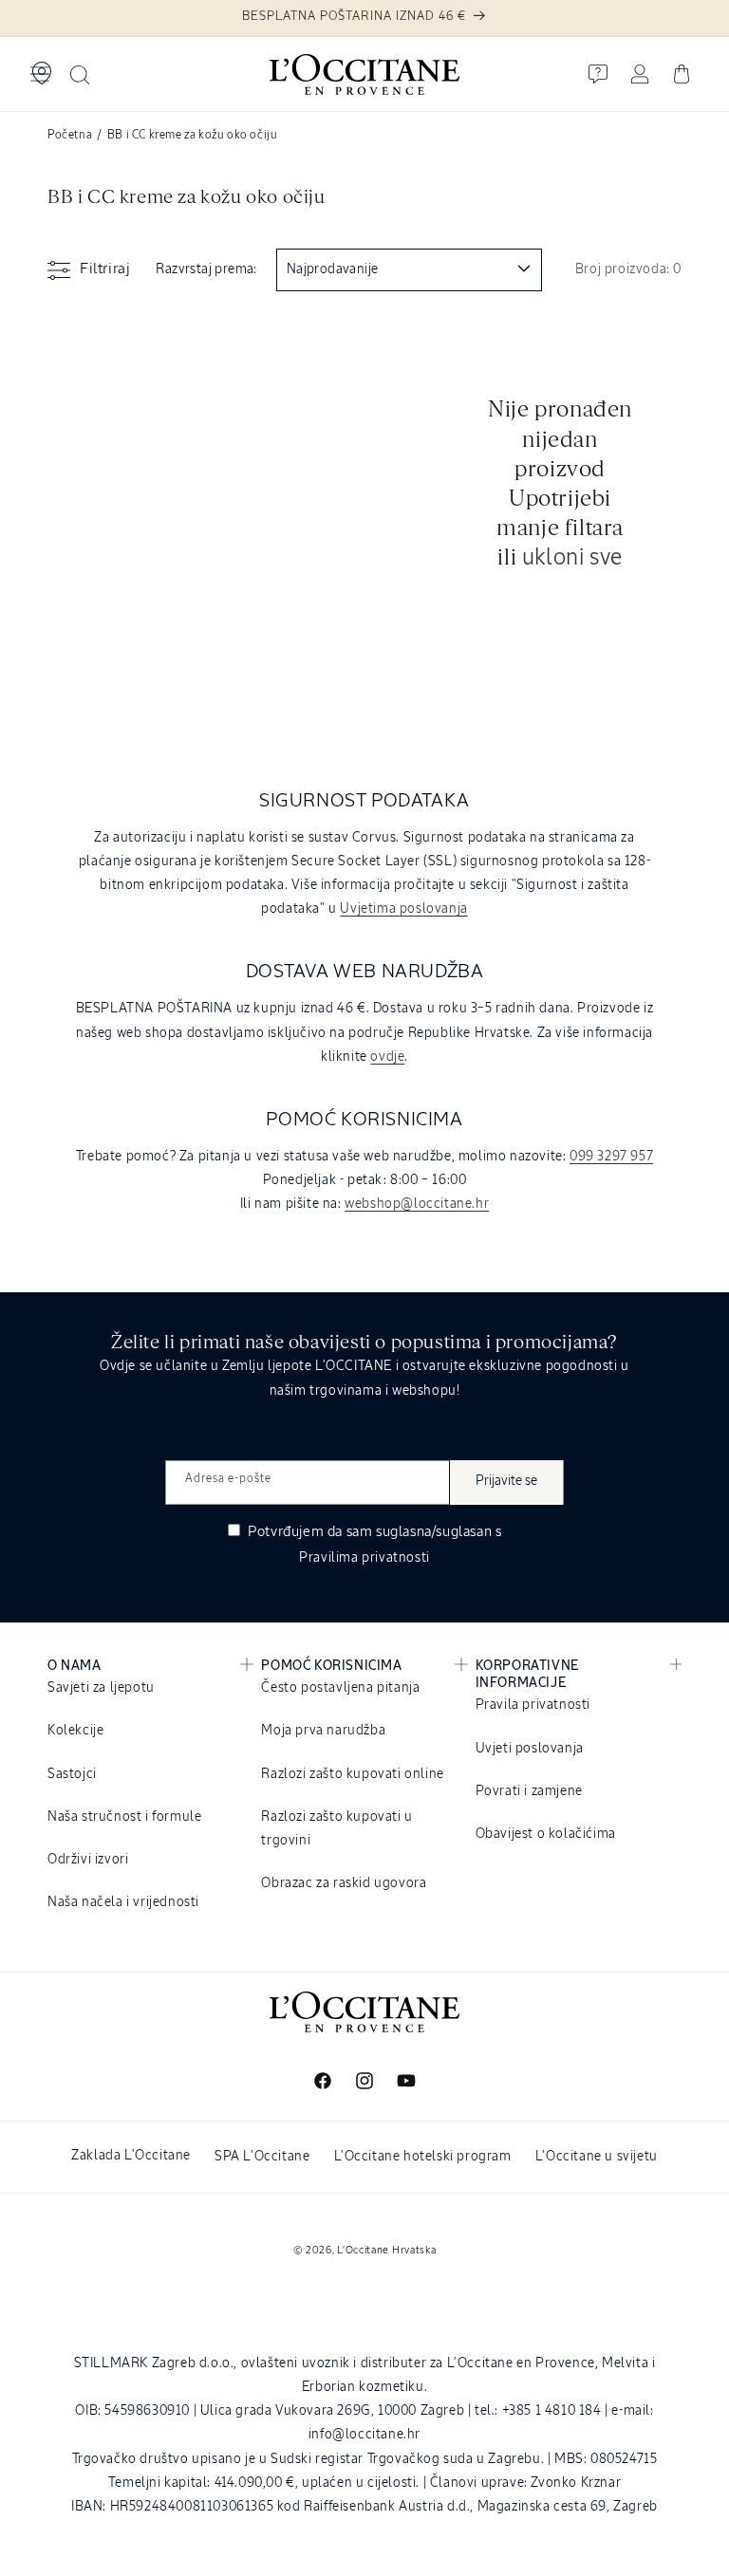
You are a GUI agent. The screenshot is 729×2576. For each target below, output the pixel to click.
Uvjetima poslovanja (403, 909)
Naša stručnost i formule (124, 1817)
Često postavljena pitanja (340, 1688)
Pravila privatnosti (533, 1705)
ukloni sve (572, 558)
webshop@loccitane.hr (417, 1204)
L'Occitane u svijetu (597, 2157)
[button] (40, 74)
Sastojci (72, 1774)
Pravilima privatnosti (364, 1558)
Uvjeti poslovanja (530, 1749)
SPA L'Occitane (262, 2157)
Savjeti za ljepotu (101, 1688)
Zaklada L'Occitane (131, 2156)
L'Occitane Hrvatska (386, 2250)
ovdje (387, 1057)
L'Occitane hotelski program (423, 2157)
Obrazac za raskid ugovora (344, 1883)
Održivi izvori (88, 1860)
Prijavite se (506, 1481)
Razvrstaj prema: (206, 269)
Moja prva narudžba (323, 1731)
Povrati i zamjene (529, 1791)
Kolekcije (75, 1731)
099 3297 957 (611, 1157)
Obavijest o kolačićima (546, 1834)
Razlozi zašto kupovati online (352, 1774)
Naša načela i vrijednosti (123, 1902)
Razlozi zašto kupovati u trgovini (336, 1829)
